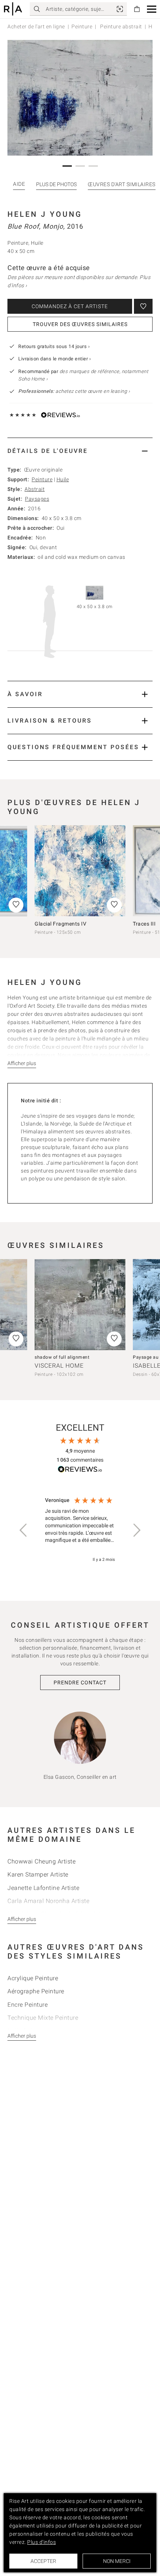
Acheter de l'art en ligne (36, 26)
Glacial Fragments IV (60, 924)
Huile (63, 479)
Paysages (37, 499)
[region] (80, 1530)
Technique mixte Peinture (43, 2018)
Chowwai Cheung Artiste (41, 1861)
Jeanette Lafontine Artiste (43, 1888)
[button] (152, 9)
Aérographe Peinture (36, 1991)
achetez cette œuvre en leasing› (74, 391)
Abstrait (35, 489)
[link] (120, 9)
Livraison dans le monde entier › (55, 359)
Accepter (43, 2561)
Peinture (82, 26)
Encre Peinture (28, 2005)
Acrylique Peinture (33, 1978)
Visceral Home (59, 1366)
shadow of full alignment (62, 1357)
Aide (19, 184)
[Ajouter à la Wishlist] (143, 306)
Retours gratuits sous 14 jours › (54, 346)
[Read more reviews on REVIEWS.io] (80, 1470)
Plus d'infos (41, 2542)
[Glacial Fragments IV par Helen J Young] (80, 871)
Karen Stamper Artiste (38, 1874)
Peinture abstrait (121, 26)
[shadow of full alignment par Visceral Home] (80, 1305)
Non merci (117, 2561)
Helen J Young (45, 214)
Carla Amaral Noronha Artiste (48, 1901)
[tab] (80, 451)
